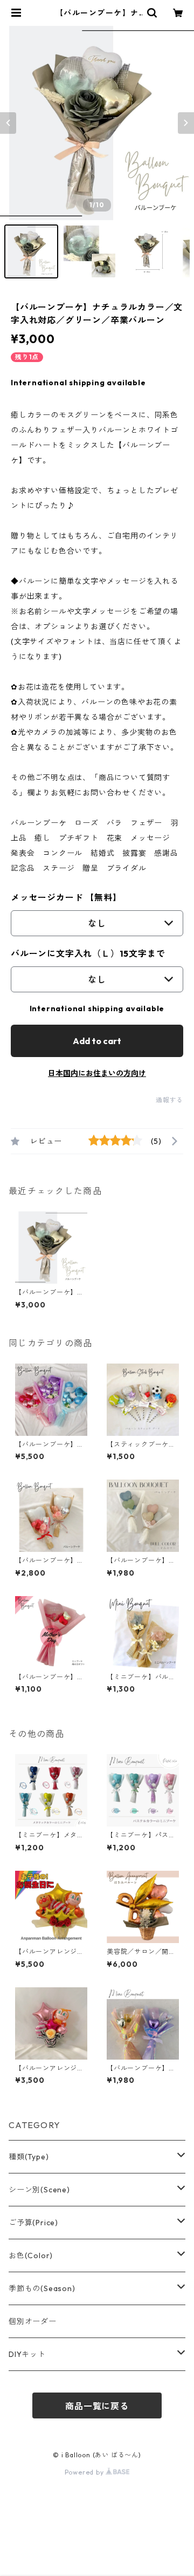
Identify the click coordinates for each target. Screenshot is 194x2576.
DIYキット (27, 2354)
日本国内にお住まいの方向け (97, 1073)
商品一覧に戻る (97, 2406)
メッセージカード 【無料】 (66, 897)
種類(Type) (29, 2157)
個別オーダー (33, 2321)
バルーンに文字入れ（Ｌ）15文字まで (88, 953)
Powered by (85, 2472)
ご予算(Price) (33, 2223)
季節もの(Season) (42, 2288)
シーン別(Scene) (39, 2190)
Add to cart (97, 1041)
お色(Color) (31, 2255)
